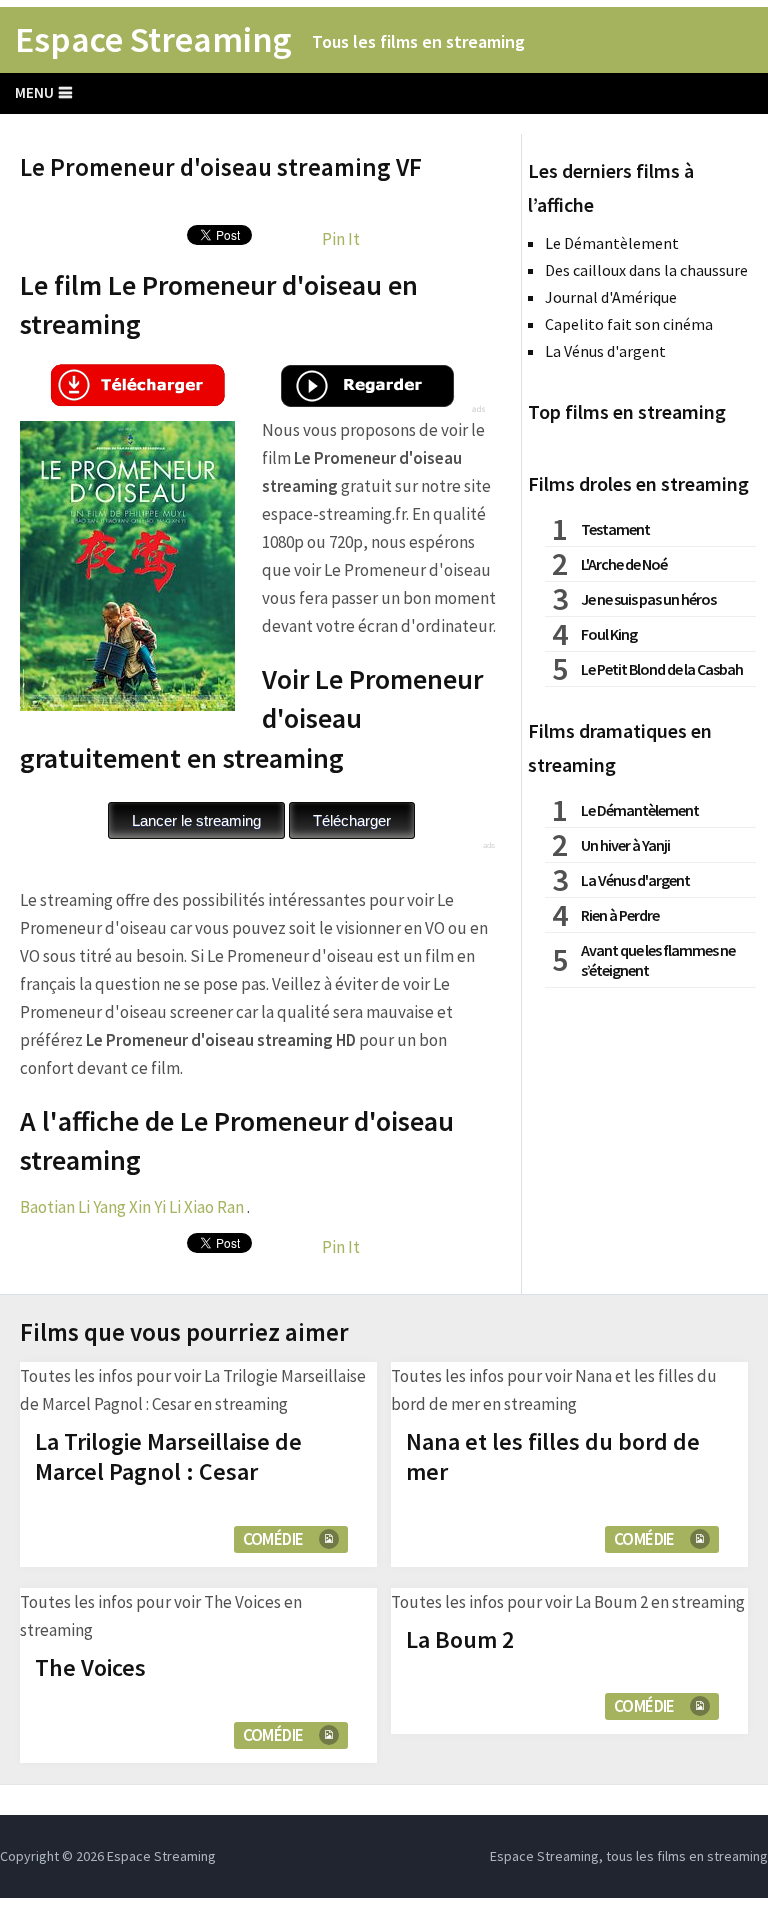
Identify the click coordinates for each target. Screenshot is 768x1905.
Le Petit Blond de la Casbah (662, 669)
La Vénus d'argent (605, 351)
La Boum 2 (460, 1639)
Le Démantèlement (612, 243)
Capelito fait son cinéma (629, 324)
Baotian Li (55, 1207)
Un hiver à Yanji (625, 845)
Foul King (609, 634)
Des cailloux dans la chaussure (646, 270)
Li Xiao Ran (206, 1207)
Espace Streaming (153, 40)
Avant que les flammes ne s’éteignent (658, 960)
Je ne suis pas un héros (648, 599)
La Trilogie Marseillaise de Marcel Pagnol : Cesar (168, 1456)
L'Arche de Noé (624, 564)
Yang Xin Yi (129, 1207)
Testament (615, 529)
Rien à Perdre (620, 915)
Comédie (273, 1539)
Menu (34, 92)
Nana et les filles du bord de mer (553, 1456)
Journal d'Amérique (611, 297)
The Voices (90, 1667)
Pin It (341, 239)
